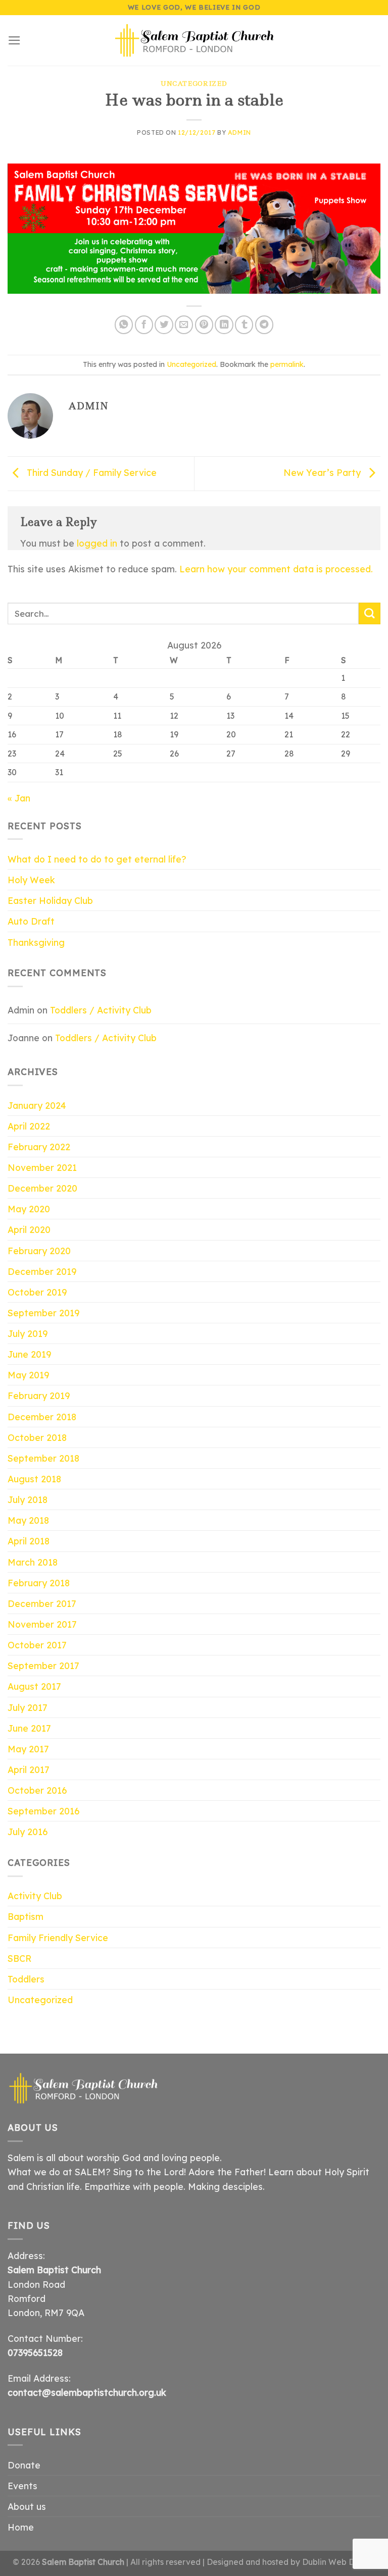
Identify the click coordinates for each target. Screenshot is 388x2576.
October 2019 (37, 1292)
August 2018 (34, 1479)
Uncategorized (194, 84)
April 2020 (29, 1229)
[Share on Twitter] (164, 325)
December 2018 (42, 1417)
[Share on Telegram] (264, 325)
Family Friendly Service (58, 1938)
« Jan (19, 798)
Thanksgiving (36, 942)
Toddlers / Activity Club (101, 1010)
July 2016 (28, 1832)
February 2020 (39, 1251)
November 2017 (42, 1624)
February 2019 (39, 1396)
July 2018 (28, 1499)
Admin (239, 132)
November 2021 (42, 1167)
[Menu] (14, 40)
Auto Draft (31, 921)
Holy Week (31, 880)
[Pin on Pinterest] (204, 325)
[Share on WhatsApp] (124, 325)
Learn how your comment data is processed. (276, 569)
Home (21, 2527)
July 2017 (28, 1707)
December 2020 (42, 1188)
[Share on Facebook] (144, 325)
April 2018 (29, 1541)
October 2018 (37, 1437)
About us (27, 2506)
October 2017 (37, 1645)
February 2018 (39, 1583)
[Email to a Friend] (184, 325)
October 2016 (37, 1790)
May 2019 (28, 1375)
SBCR (19, 1958)
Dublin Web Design (339, 2562)
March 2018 (33, 1562)
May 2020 (29, 1209)
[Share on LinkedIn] (224, 325)
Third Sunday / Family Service (90, 472)
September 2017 (43, 1666)
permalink (287, 364)
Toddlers (26, 1979)
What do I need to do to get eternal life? (97, 859)
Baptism (26, 1916)
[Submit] (370, 613)
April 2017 (29, 1769)
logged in (97, 543)
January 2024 (37, 1105)
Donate (24, 2465)
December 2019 (42, 1271)
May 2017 (28, 1749)
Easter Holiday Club (50, 900)
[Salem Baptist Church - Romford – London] (194, 40)
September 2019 (43, 1313)
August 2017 (34, 1686)
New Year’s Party (323, 472)
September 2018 (43, 1458)
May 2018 (28, 1520)
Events (22, 2486)
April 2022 (29, 1126)
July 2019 (28, 1333)
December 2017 (42, 1603)
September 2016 (43, 1811)
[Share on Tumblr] (244, 325)
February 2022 (39, 1147)
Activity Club (35, 1896)
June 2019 (29, 1354)
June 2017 (29, 1728)
